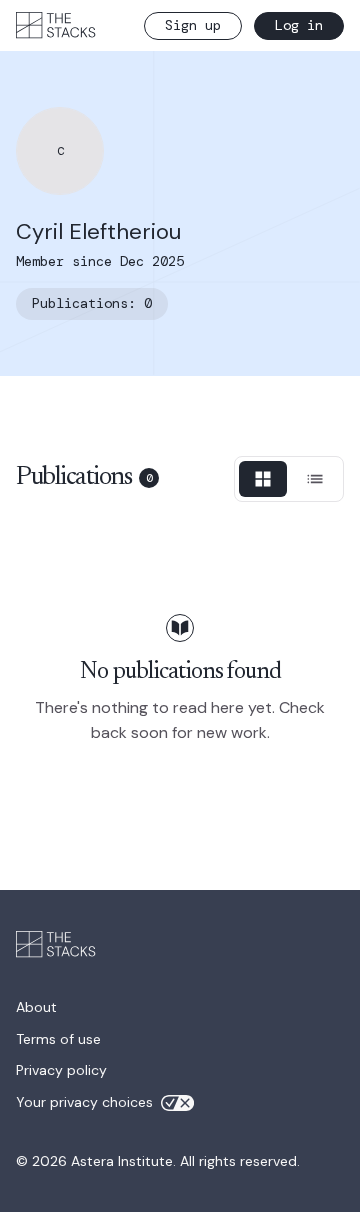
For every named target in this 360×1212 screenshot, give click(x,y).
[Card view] (263, 479)
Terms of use (58, 1039)
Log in (299, 25)
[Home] (56, 25)
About (36, 1007)
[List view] (315, 479)
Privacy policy (61, 1070)
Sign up (193, 25)
